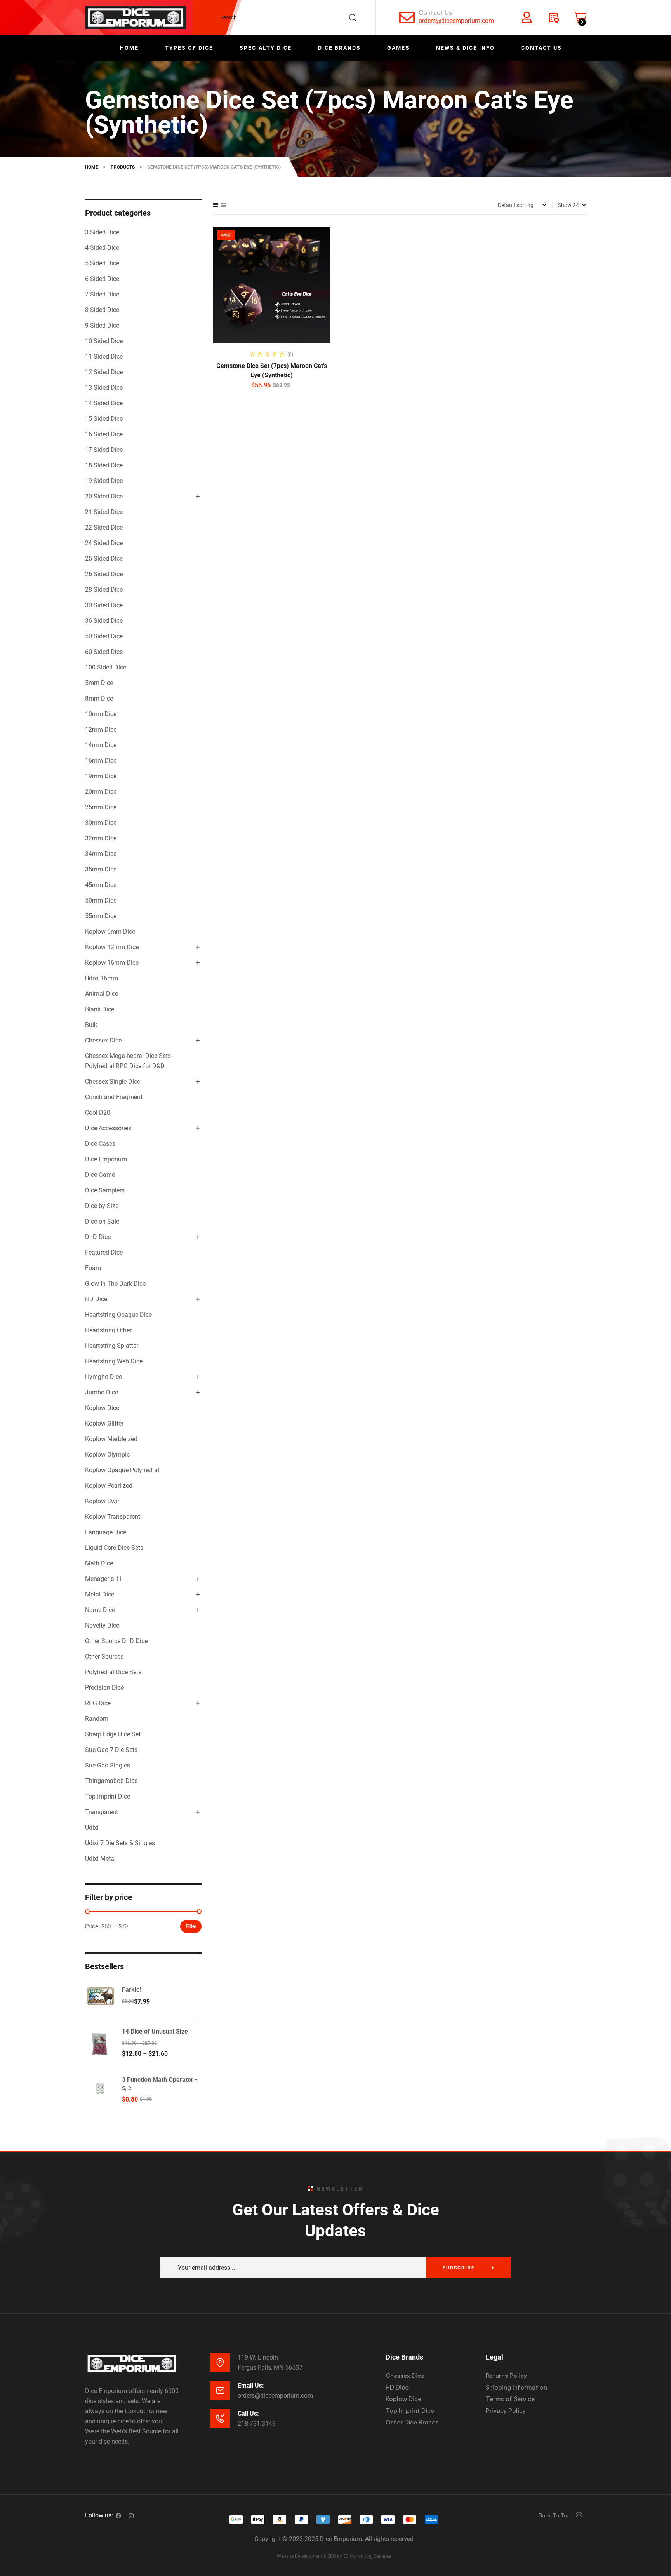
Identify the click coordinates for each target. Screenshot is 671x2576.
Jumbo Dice (102, 1392)
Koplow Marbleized (111, 1439)
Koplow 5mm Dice (110, 932)
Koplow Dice (102, 1408)
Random (97, 1719)
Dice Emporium (106, 1159)
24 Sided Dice (104, 543)
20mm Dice (101, 792)
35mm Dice (101, 869)
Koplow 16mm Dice (112, 963)
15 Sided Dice (104, 419)
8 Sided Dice (102, 310)
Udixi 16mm (102, 978)
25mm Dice (101, 807)
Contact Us (435, 12)
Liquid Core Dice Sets (114, 1548)
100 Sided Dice (106, 667)
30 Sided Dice (104, 605)
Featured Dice (104, 1252)
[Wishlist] (553, 17)
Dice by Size (102, 1206)
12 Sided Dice (104, 372)
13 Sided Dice (104, 388)
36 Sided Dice (104, 621)
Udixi (92, 1827)
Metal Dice (100, 1594)
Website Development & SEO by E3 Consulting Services (334, 2556)
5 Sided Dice (102, 263)
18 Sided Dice (104, 465)
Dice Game (100, 1175)
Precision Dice (104, 1688)
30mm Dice (101, 823)
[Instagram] (131, 2516)
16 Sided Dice (104, 434)
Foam (93, 1268)
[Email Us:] (220, 2390)
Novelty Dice (102, 1625)
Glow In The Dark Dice (115, 1284)
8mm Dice (99, 698)
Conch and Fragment (114, 1097)
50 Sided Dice (104, 636)
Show (565, 205)
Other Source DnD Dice (116, 1641)
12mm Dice (101, 729)
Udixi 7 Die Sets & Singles (120, 1843)
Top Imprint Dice (108, 1796)
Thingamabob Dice (111, 1781)
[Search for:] (292, 17)
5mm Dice (99, 683)
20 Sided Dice (104, 496)
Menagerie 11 (104, 1579)
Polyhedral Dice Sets (113, 1672)
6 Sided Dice (102, 279)
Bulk (91, 1025)
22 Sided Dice (104, 527)
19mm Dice (101, 776)
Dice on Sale (102, 1221)
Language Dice (106, 1532)
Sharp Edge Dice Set (113, 1734)
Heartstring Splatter (112, 1346)
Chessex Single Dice (113, 1081)
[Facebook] (118, 2516)
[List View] (224, 205)
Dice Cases (100, 1144)
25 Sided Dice (104, 559)
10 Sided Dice (104, 341)
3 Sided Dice (102, 232)
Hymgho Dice (103, 1377)
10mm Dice (101, 714)
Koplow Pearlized (109, 1486)
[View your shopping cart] (580, 17)
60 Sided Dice (104, 652)
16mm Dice (101, 761)
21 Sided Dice (104, 512)
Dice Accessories (108, 1128)
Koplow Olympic (107, 1454)
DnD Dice (98, 1237)
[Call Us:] (220, 2418)
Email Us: (251, 2385)
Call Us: (248, 2413)
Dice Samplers (105, 1190)
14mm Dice (101, 745)
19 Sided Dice (104, 481)
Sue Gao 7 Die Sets (111, 1750)
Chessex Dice (103, 1040)
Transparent (102, 1812)
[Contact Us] (407, 17)
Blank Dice (100, 1009)
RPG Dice (98, 1703)
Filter (191, 1926)
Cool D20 (98, 1113)
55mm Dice (101, 916)
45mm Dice (101, 885)
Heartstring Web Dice (114, 1361)
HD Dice (96, 1299)
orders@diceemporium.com (456, 21)
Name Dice (100, 1610)
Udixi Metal (100, 1859)
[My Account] (527, 17)
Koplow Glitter (104, 1423)
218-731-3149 (257, 2423)
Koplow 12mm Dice (112, 947)
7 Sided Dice (102, 294)
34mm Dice (101, 854)
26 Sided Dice (104, 574)
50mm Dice (101, 900)
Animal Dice (102, 994)
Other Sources (104, 1657)
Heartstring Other (108, 1330)
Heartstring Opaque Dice (118, 1315)
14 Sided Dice (104, 403)
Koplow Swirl (103, 1501)
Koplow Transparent (113, 1517)
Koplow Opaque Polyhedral (122, 1470)
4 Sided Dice (102, 248)
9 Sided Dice (102, 325)
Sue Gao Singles (108, 1765)
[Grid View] (216, 205)
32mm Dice (101, 838)
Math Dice (99, 1563)
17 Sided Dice (104, 450)
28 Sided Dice (104, 590)
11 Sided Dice (104, 356)
